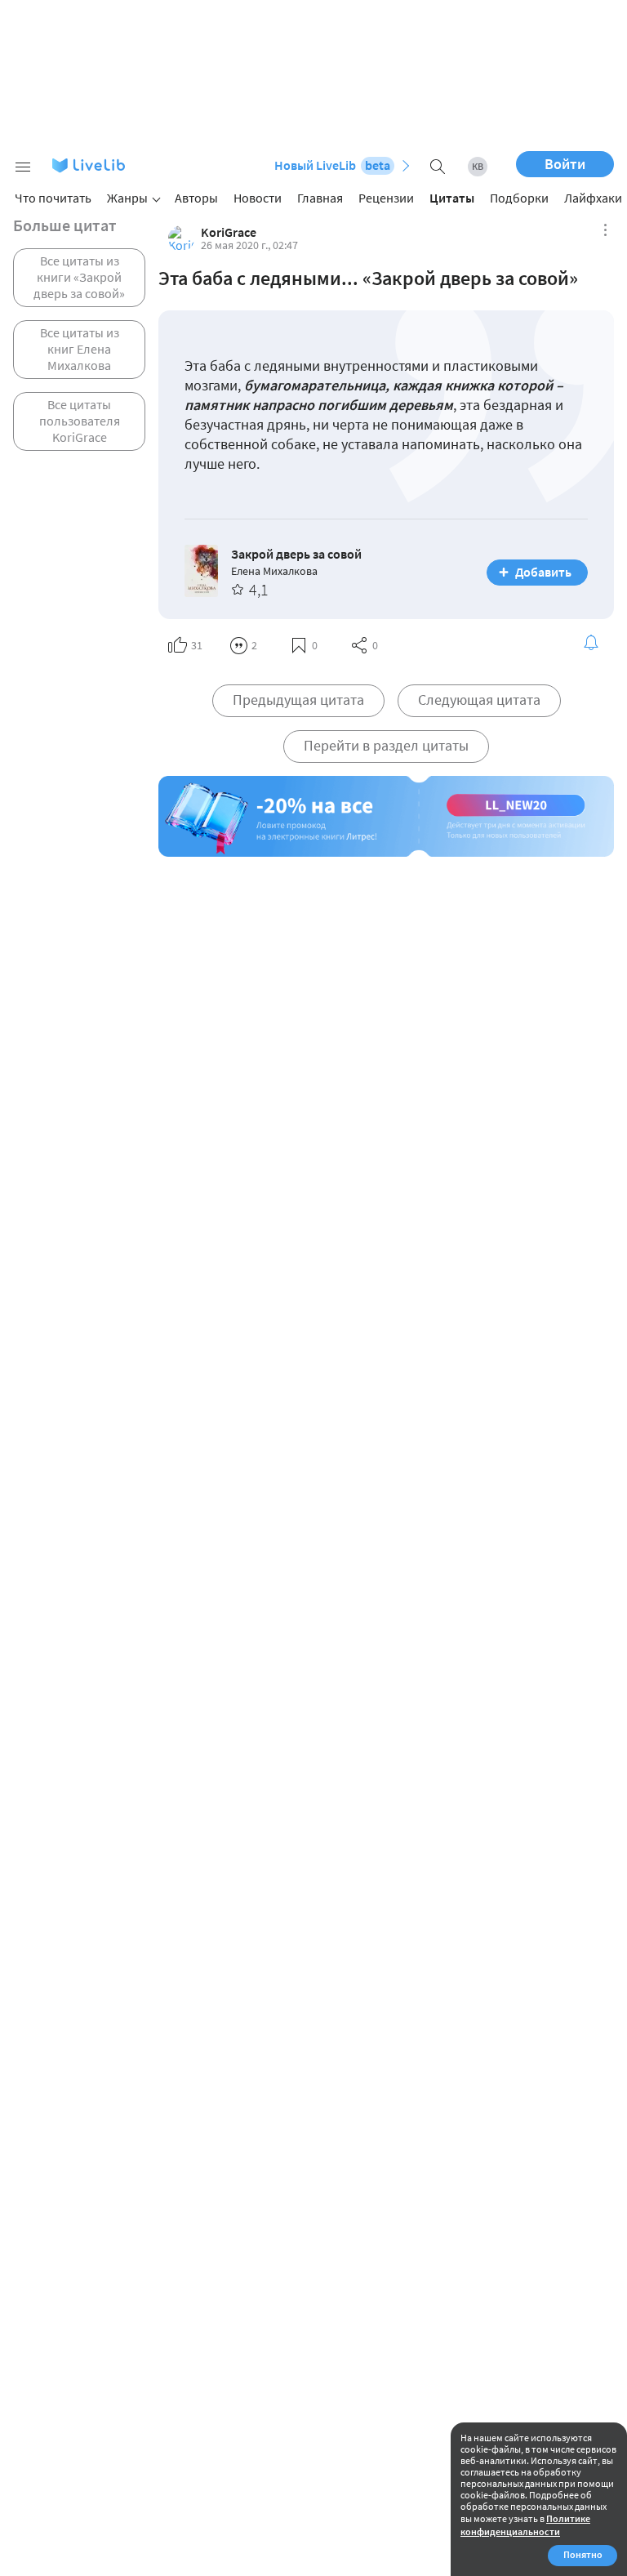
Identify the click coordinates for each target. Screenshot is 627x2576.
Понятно (583, 2554)
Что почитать (53, 198)
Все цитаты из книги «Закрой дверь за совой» (79, 277)
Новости (258, 198)
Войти (565, 164)
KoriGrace (229, 232)
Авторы (196, 198)
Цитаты (452, 198)
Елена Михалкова (274, 571)
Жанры (127, 198)
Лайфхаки (593, 198)
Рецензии (386, 198)
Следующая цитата (479, 700)
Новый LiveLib (332, 165)
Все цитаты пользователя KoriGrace (80, 421)
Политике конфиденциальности (525, 2525)
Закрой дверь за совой (296, 554)
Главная (320, 198)
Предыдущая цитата (298, 700)
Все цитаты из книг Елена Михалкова (80, 349)
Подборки (519, 198)
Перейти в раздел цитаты (386, 745)
